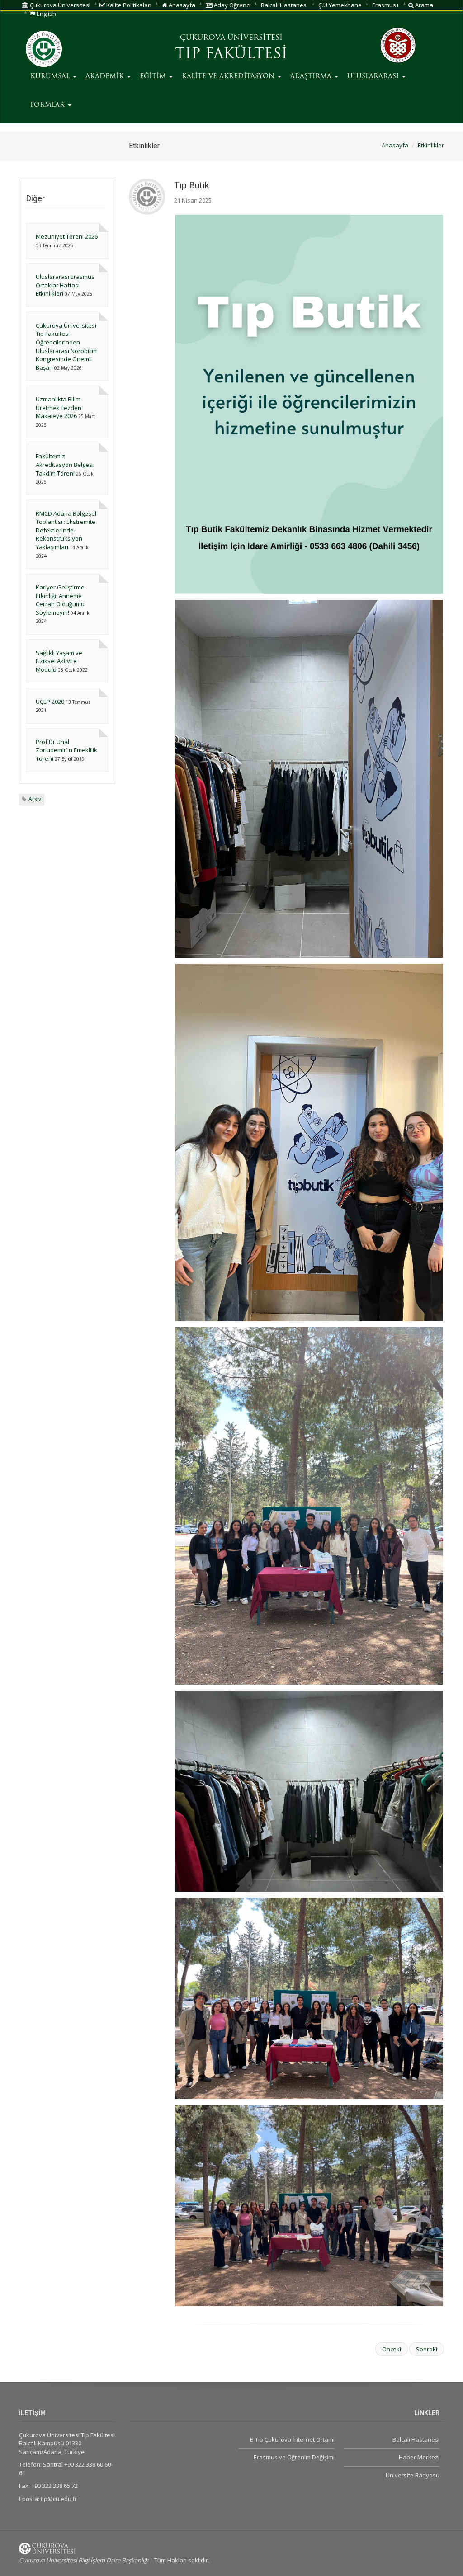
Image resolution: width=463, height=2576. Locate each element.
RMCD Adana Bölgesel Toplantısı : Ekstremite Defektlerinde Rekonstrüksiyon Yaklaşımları (66, 530)
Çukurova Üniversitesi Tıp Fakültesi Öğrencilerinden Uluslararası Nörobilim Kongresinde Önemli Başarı (66, 346)
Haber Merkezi (419, 2457)
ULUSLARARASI (374, 77)
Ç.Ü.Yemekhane (340, 5)
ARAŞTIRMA (312, 77)
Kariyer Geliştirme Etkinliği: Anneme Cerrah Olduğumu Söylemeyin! (60, 600)
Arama (423, 5)
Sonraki (427, 2349)
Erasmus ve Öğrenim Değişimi (294, 2457)
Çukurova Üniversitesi (59, 5)
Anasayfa (181, 5)
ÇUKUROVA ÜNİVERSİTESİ (231, 38)
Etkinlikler (431, 145)
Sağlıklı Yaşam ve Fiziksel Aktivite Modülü (59, 661)
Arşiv (35, 799)
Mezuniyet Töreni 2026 (67, 236)
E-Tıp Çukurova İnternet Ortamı (292, 2439)
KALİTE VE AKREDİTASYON (229, 77)
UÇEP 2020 (50, 702)
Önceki (392, 2349)
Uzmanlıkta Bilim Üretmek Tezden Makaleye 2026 (59, 407)
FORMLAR (49, 105)
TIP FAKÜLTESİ (231, 55)
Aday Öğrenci (231, 5)
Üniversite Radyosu (413, 2475)
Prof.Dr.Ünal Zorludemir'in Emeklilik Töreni (66, 750)
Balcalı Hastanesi (284, 5)
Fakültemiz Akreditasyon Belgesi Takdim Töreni (65, 464)
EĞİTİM (154, 77)
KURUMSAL (51, 77)
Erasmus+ (386, 5)
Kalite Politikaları (128, 5)
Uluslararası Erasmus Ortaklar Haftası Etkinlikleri (65, 285)
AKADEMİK (106, 77)
